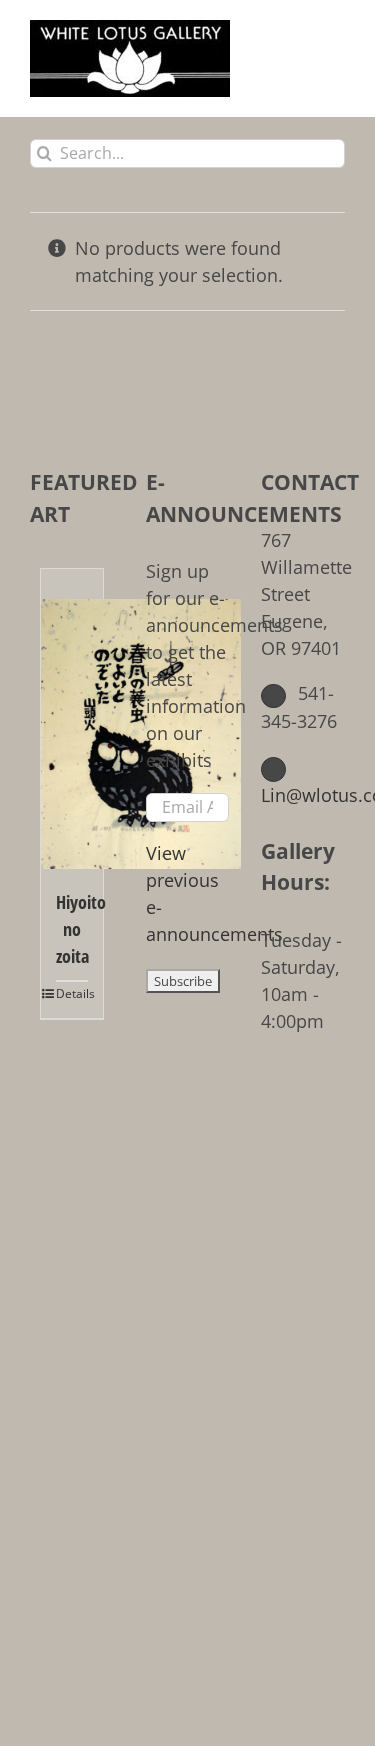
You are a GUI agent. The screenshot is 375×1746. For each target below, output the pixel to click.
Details (72, 993)
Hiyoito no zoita (72, 929)
